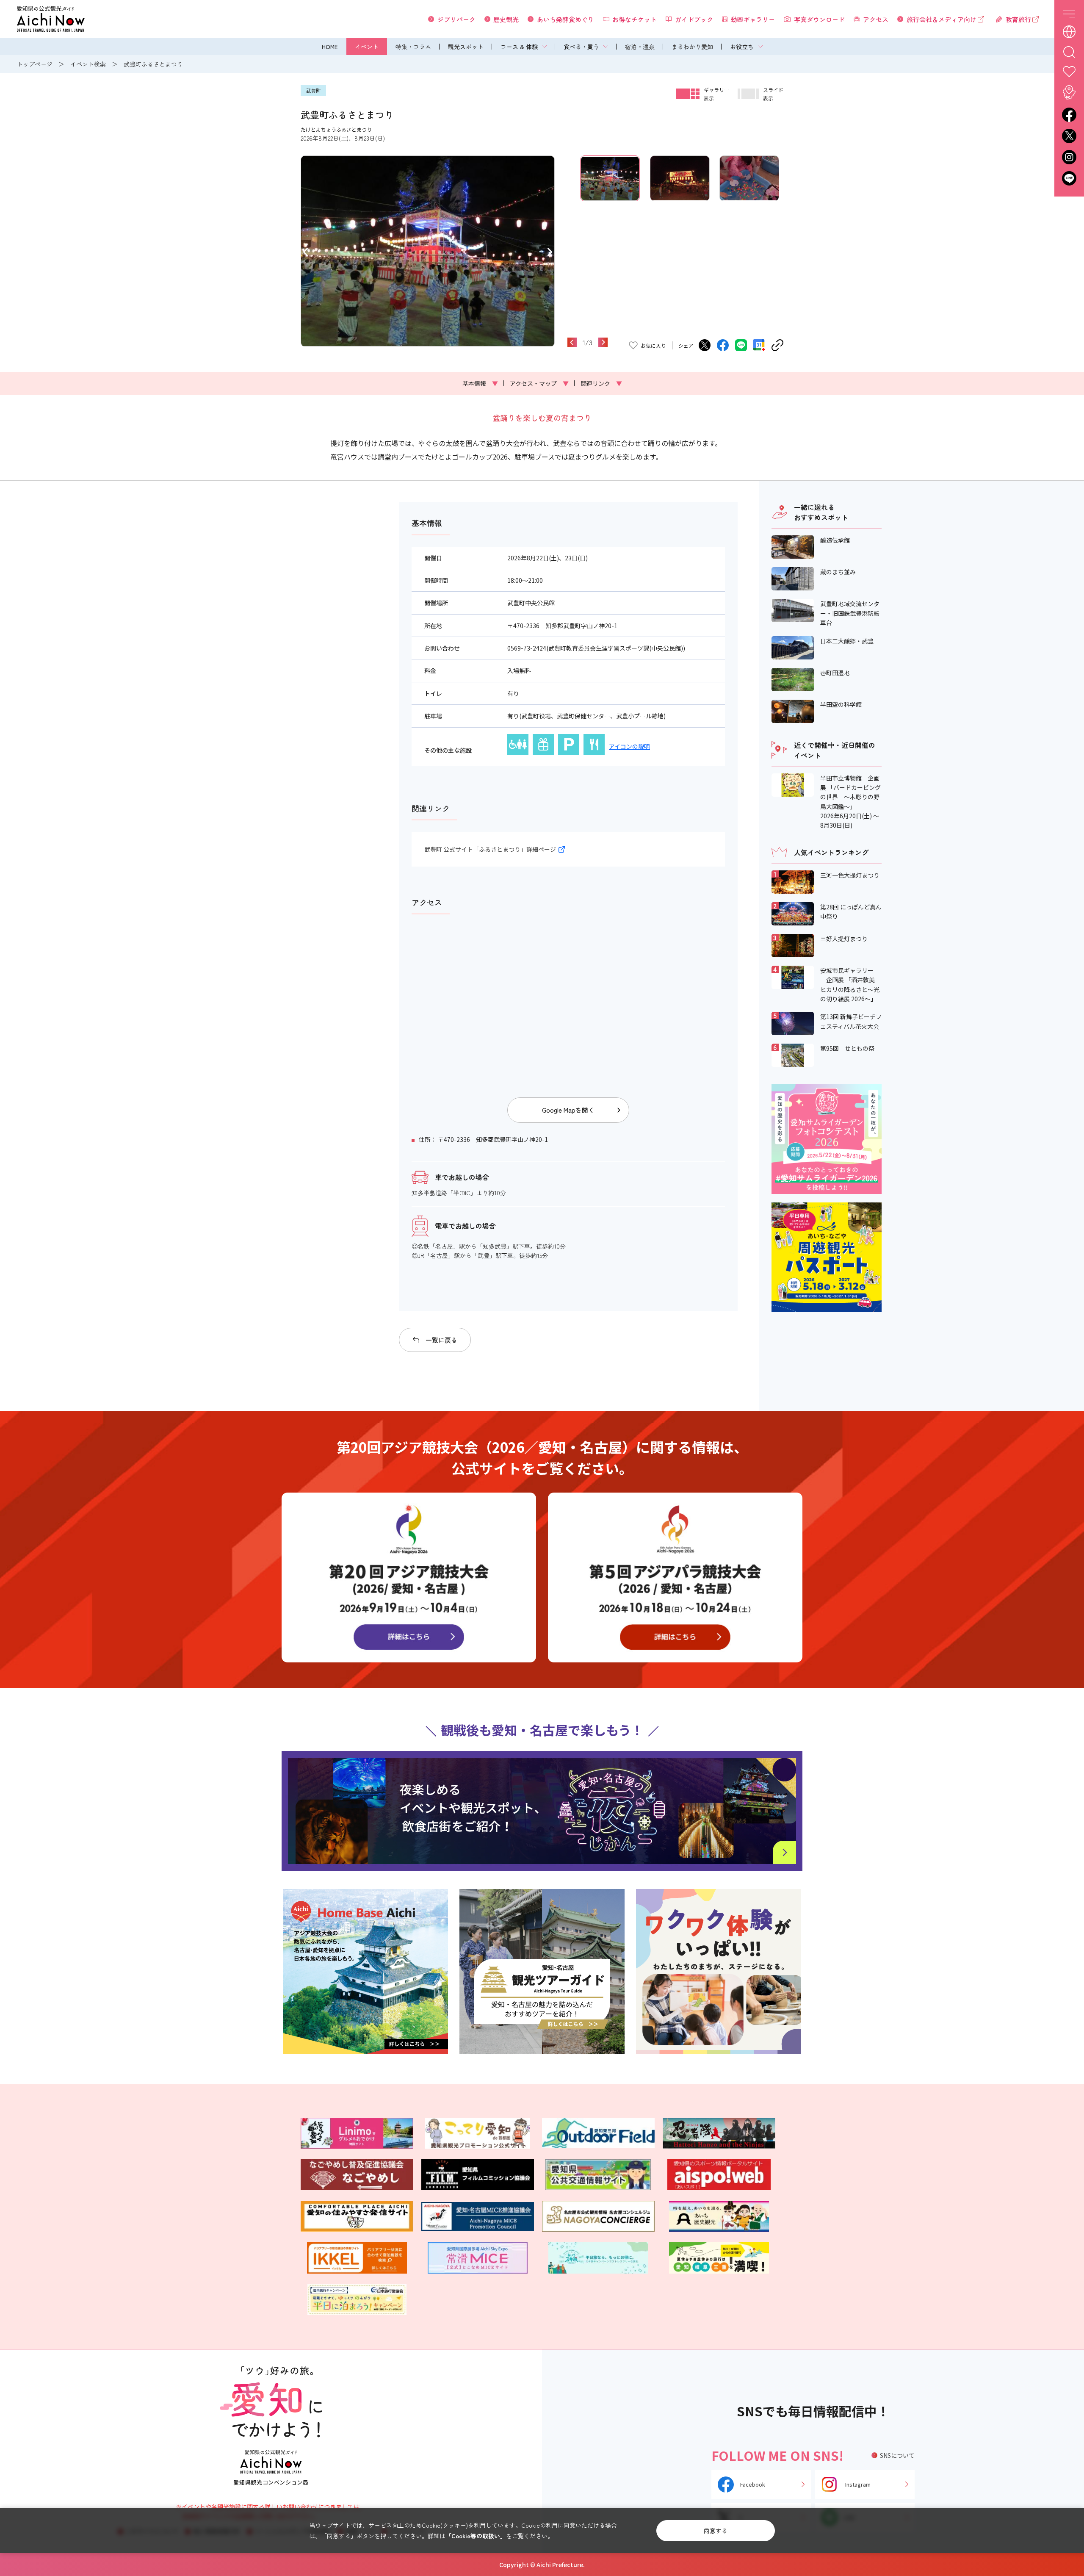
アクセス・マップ (539, 383)
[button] (306, 251)
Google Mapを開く (568, 1110)
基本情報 (480, 383)
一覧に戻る (441, 1340)
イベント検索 (88, 64)
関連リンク (601, 383)
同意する (716, 2531)
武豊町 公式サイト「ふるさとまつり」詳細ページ (490, 849)
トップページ (35, 64)
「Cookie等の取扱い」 (476, 2536)
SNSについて (897, 2455)
